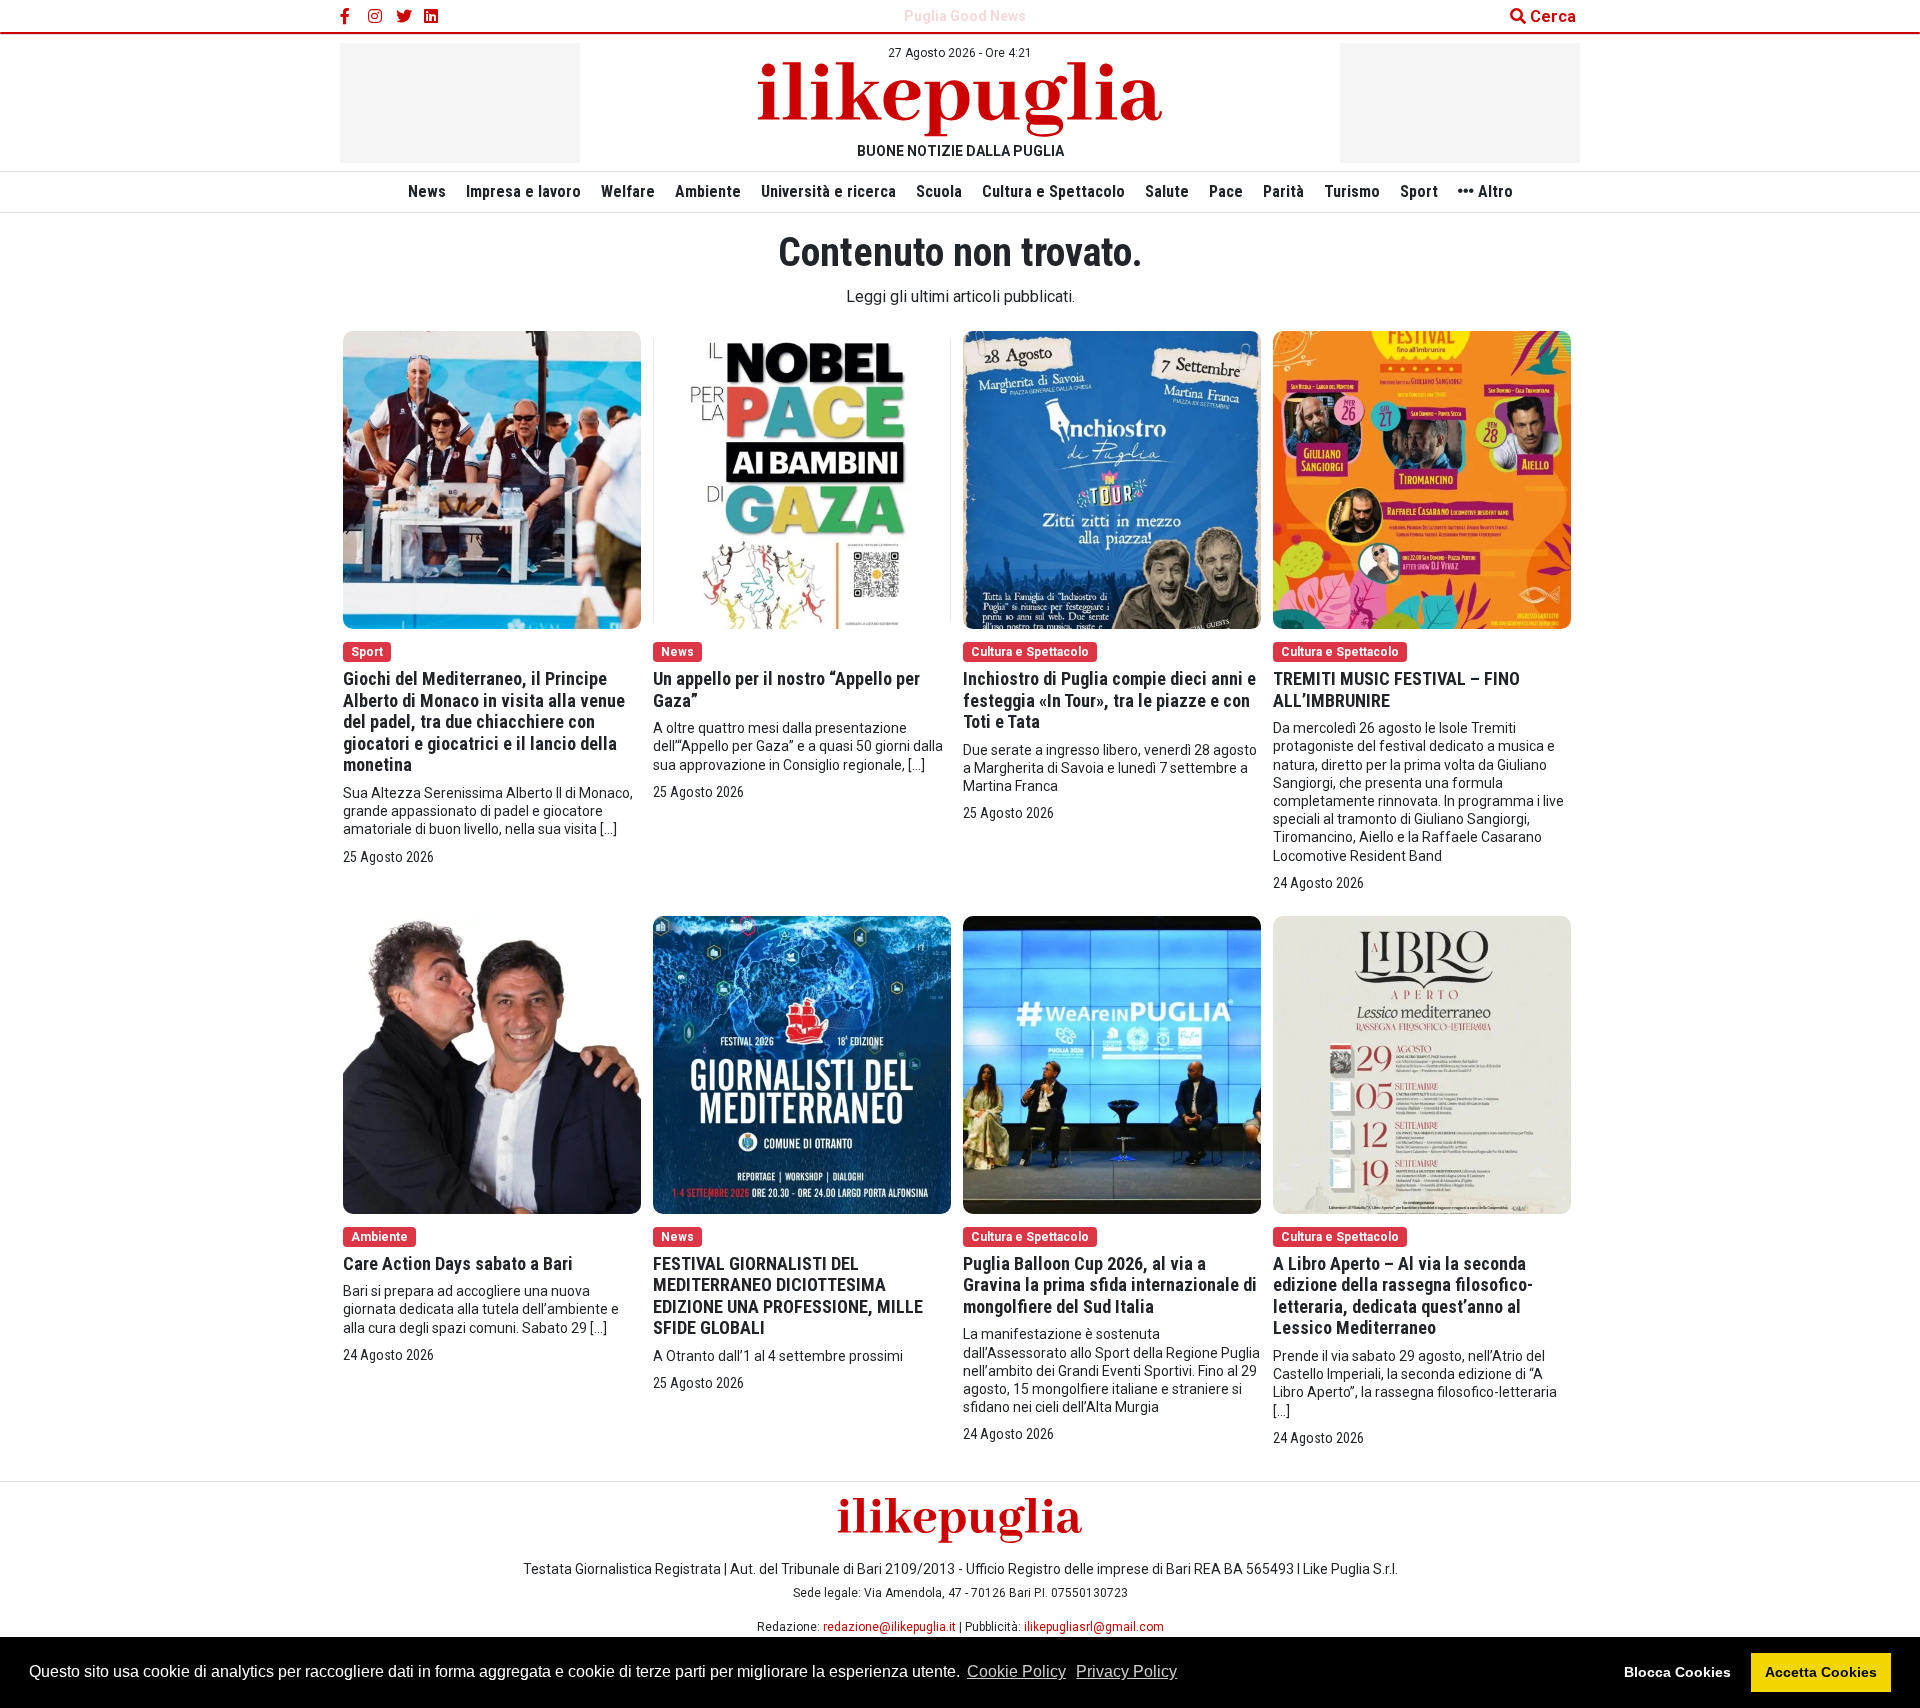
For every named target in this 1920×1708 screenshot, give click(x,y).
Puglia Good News (965, 16)
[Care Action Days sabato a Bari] (492, 1063)
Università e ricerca (828, 191)
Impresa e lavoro (523, 191)
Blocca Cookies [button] (1677, 1672)
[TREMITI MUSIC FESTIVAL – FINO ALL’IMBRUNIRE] (1422, 478)
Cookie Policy (1016, 1671)
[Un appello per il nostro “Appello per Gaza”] (802, 478)
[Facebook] (348, 17)
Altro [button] (1493, 191)
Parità (1283, 191)
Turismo (1352, 191)
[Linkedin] (432, 17)
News (427, 191)
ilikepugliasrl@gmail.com (1094, 1627)
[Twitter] (404, 17)
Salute (1167, 191)
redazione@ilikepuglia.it (889, 1627)
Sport (1419, 191)
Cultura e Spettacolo (1053, 191)
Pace (1226, 191)
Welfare (628, 191)
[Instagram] (376, 17)
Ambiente (708, 191)
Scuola (939, 191)
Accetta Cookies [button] (1821, 1672)
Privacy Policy (1126, 1671)
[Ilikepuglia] (960, 99)
